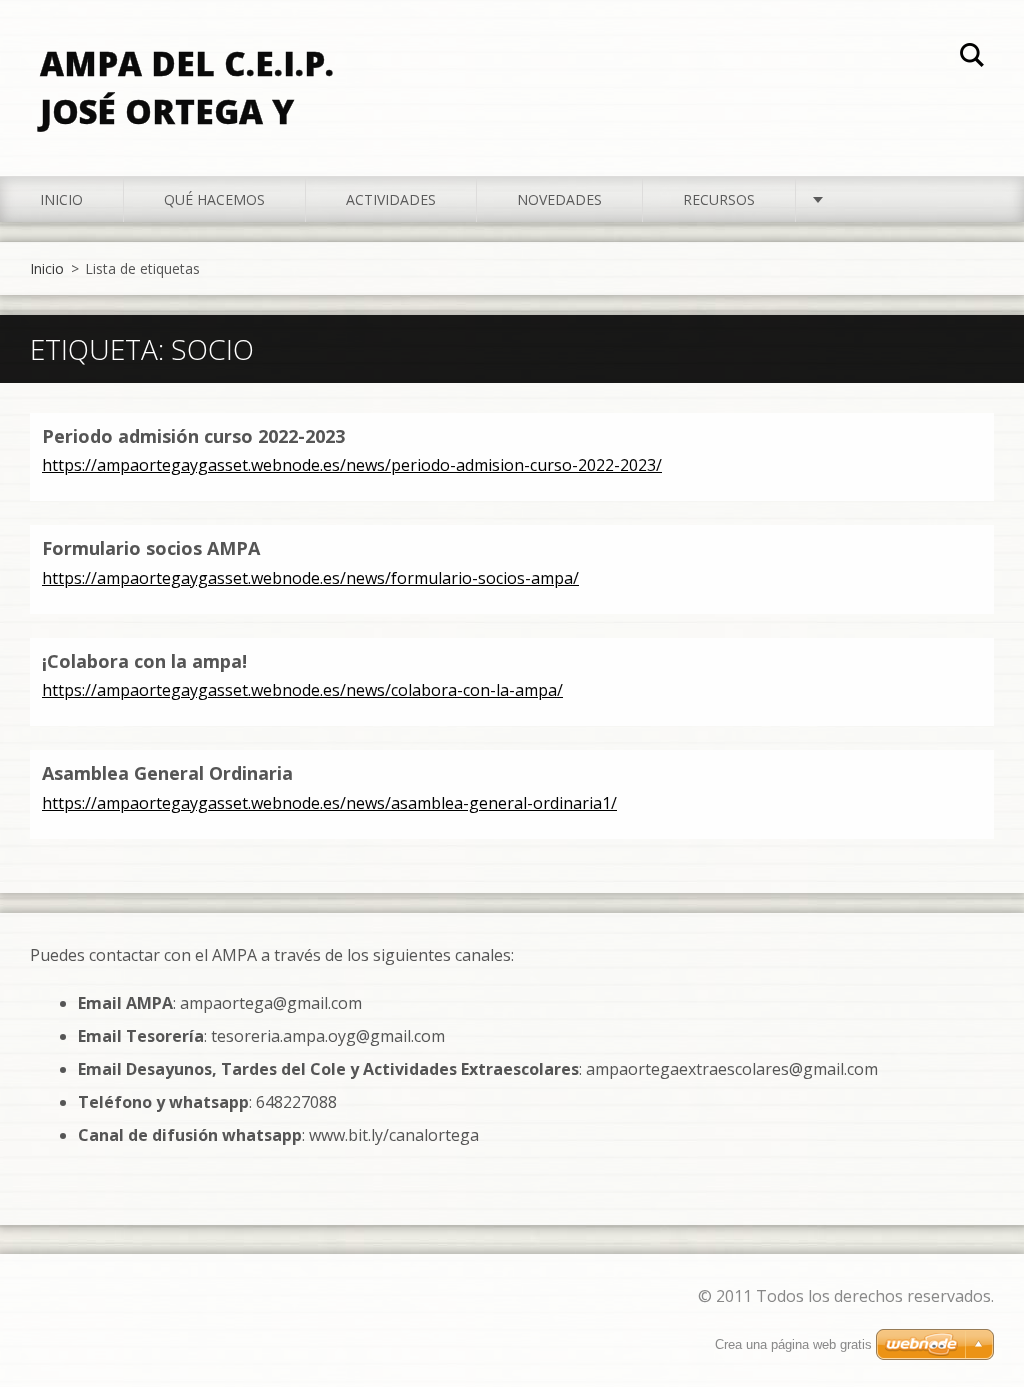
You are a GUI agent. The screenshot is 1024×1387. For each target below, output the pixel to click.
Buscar (972, 58)
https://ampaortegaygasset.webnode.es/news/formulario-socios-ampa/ (310, 578)
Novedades (559, 199)
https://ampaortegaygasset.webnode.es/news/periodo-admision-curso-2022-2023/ (352, 465)
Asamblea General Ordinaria (167, 773)
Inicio (61, 199)
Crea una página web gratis (793, 1344)
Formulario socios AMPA (151, 548)
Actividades (391, 199)
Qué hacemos (214, 199)
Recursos (719, 199)
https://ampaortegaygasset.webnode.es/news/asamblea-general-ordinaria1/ (329, 803)
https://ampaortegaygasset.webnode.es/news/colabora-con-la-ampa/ (302, 690)
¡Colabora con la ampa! (144, 661)
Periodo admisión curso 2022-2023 (193, 436)
